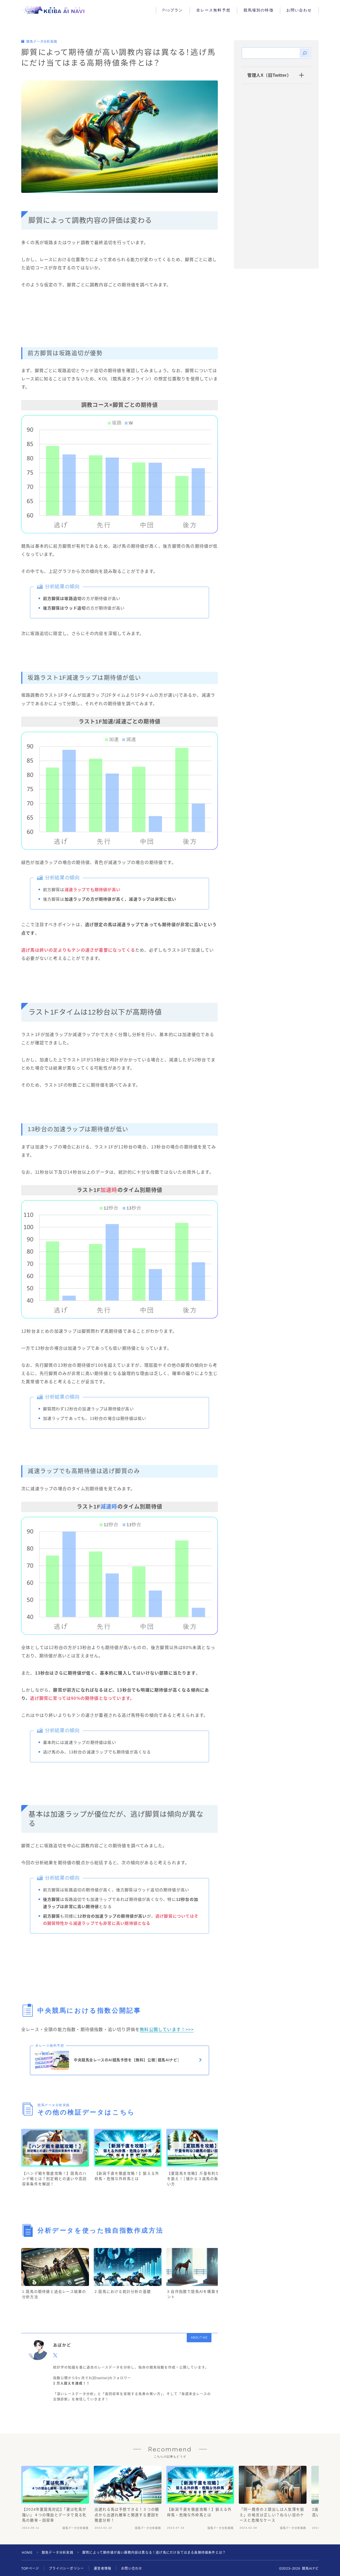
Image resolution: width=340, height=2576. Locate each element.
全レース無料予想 (213, 10)
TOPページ (30, 2569)
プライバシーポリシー (66, 2569)
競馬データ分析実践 (42, 42)
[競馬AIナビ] (54, 10)
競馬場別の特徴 (259, 10)
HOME (27, 2553)
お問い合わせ (299, 10)
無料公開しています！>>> (167, 2030)
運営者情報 (103, 2569)
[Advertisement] (120, 323)
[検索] (305, 53)
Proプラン (173, 10)
